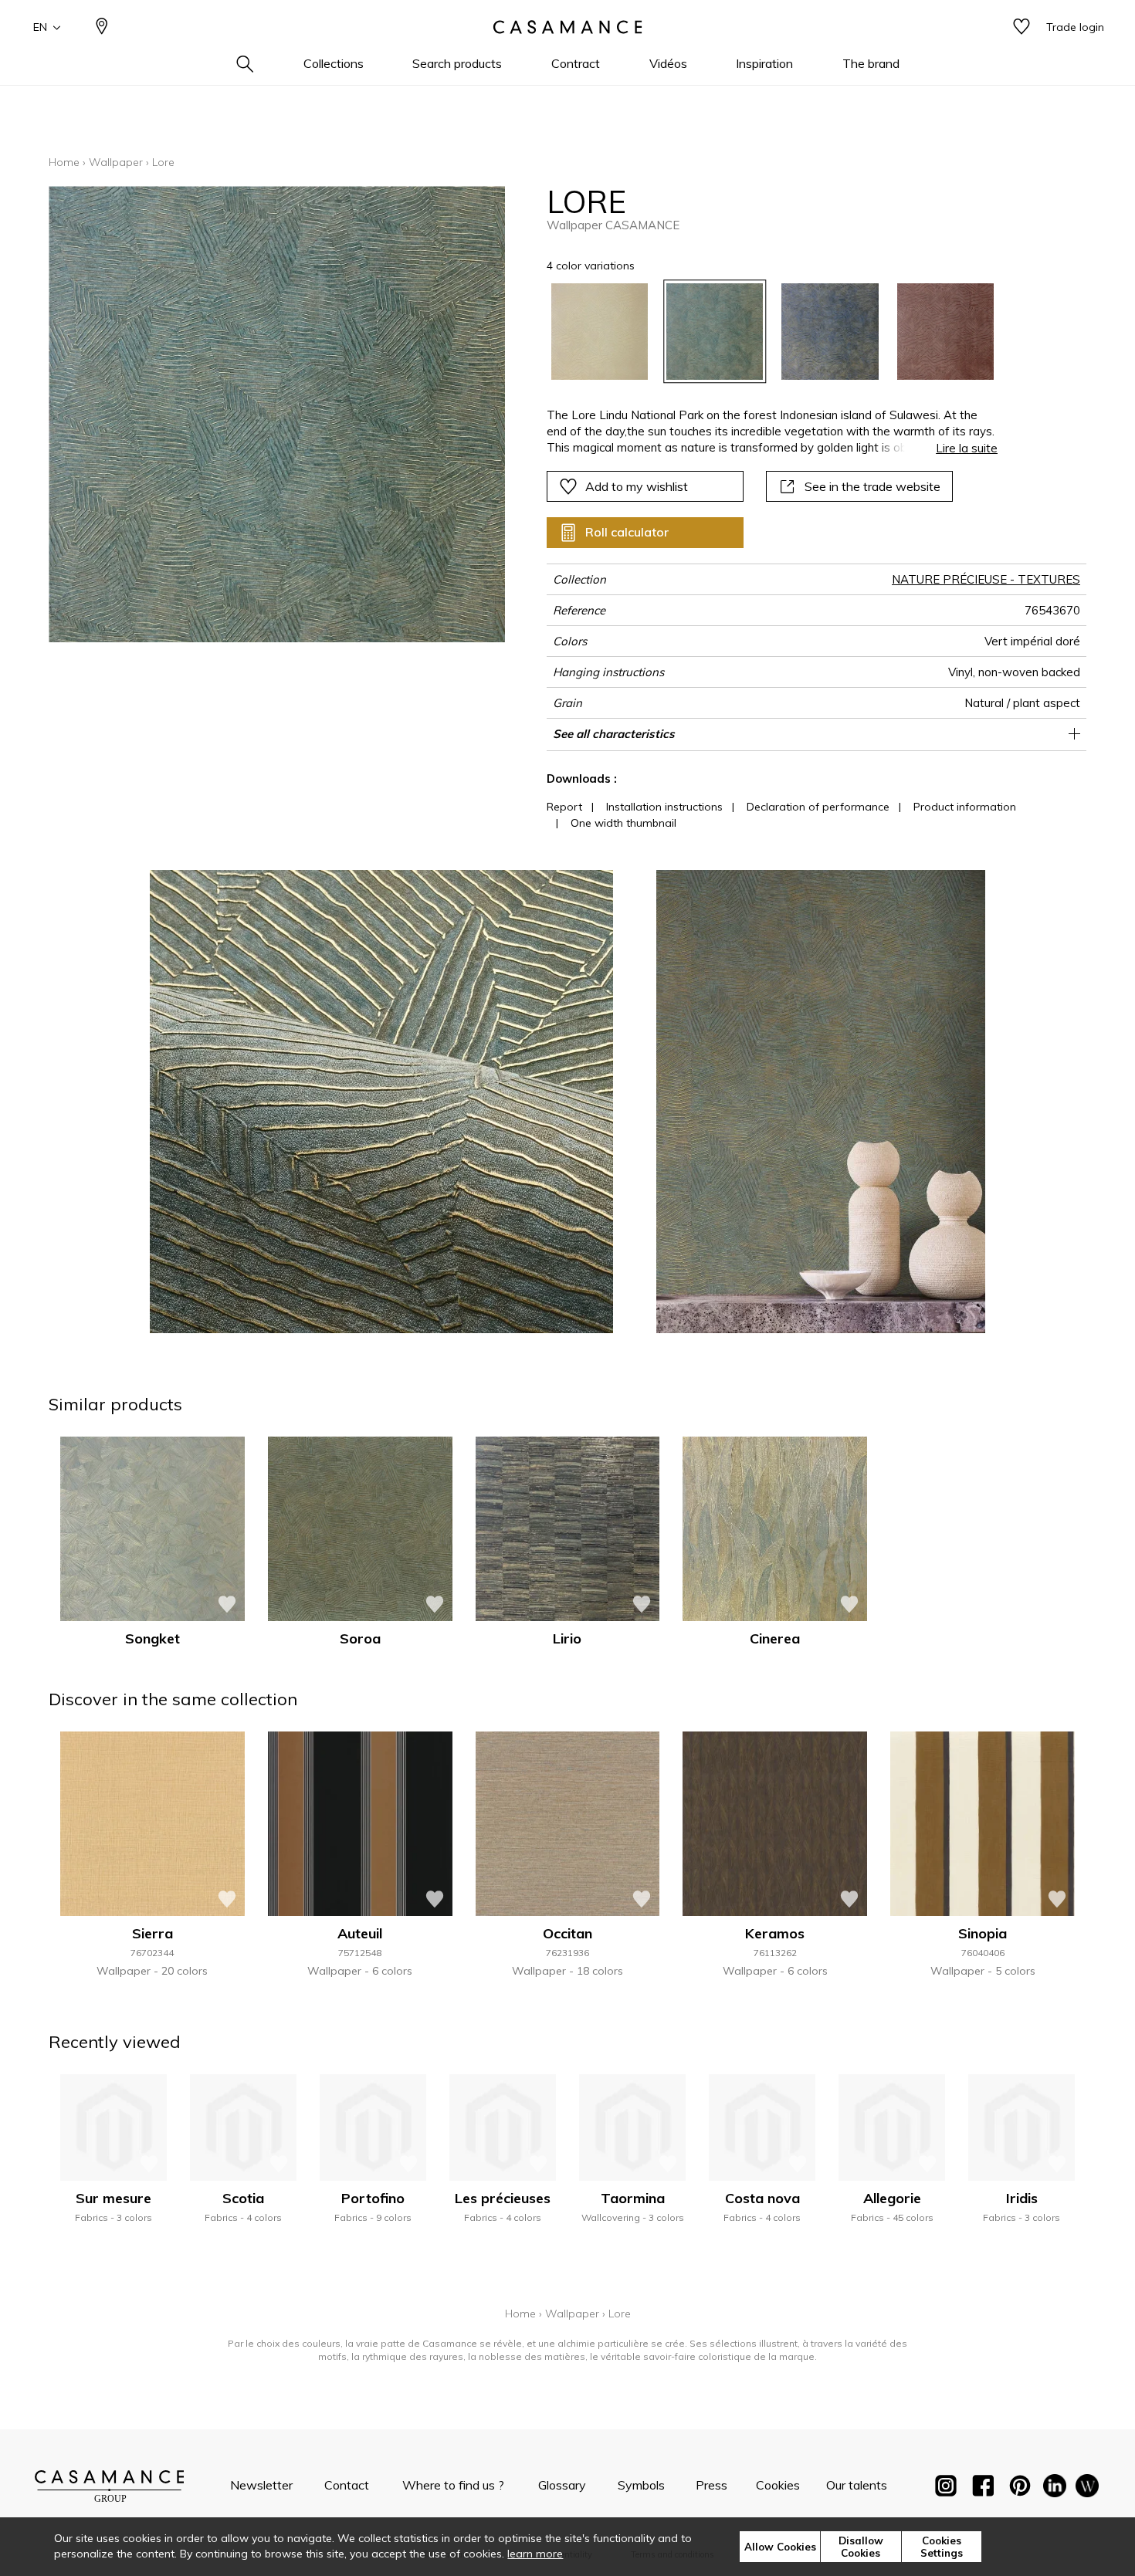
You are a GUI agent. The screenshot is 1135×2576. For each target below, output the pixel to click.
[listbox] (763, 332)
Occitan (567, 1933)
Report (564, 807)
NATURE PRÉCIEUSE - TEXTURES (986, 579)
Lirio (567, 1638)
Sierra (152, 1933)
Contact (347, 2485)
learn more (535, 2554)
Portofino (373, 2198)
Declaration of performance (818, 807)
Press (711, 2485)
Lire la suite (967, 448)
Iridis (1022, 2198)
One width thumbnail (623, 823)
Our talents (857, 2485)
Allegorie (892, 2198)
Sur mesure (113, 2198)
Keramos (775, 1933)
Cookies (778, 2485)
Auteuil (360, 1933)
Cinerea (775, 1638)
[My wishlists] (1021, 27)
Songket (152, 1638)
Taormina (633, 2198)
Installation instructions (664, 807)
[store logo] (567, 27)
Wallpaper (116, 162)
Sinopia (983, 1933)
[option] (600, 332)
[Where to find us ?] (102, 27)
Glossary (562, 2485)
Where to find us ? (453, 2485)
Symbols (641, 2485)
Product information (965, 807)
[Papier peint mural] (1087, 2489)
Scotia (243, 2198)
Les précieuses (503, 2198)
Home (64, 162)
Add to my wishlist (637, 486)
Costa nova (762, 2198)
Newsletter (261, 2485)
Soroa (360, 1638)
